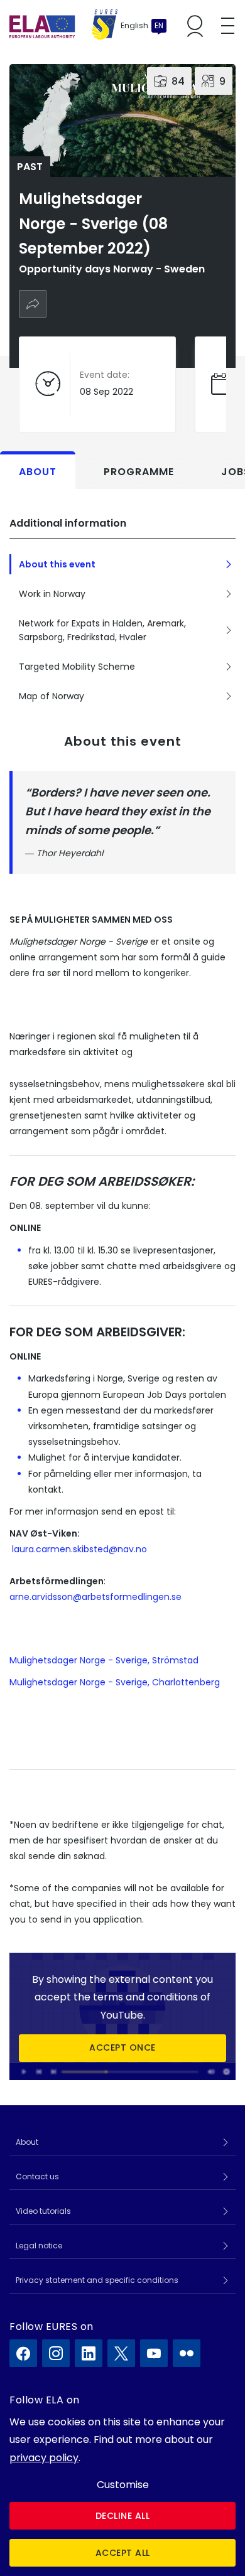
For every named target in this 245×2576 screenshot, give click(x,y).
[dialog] (122, 2490)
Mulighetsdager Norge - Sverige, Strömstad (104, 1660)
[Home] (63, 26)
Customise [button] (123, 2485)
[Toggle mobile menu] (228, 26)
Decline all (123, 2516)
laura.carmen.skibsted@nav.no (79, 1549)
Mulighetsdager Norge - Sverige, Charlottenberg (115, 1682)
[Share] (33, 304)
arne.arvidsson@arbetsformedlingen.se (95, 1597)
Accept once (122, 2048)
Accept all (123, 2553)
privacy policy (44, 2458)
